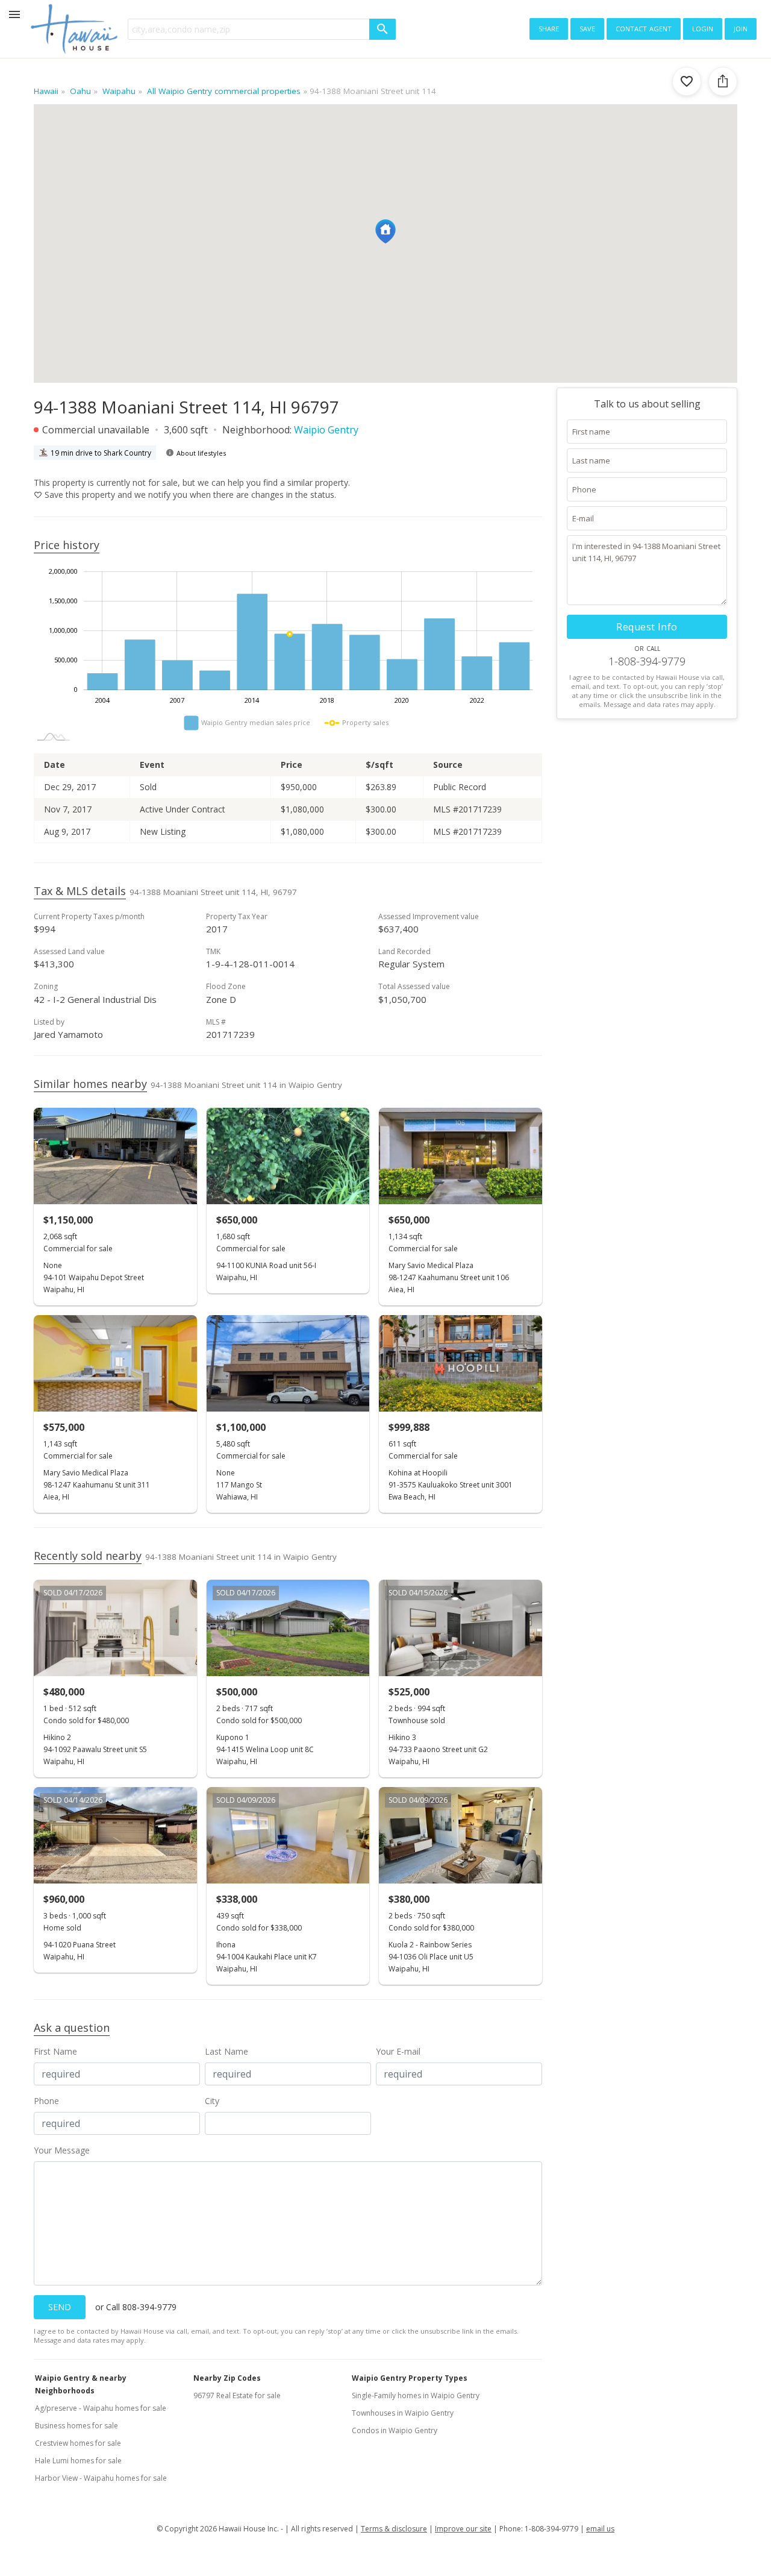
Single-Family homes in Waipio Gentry (416, 2395)
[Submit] (382, 29)
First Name (55, 2051)
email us (600, 2529)
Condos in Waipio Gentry (395, 2430)
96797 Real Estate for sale (237, 2395)
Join (741, 28)
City (212, 2101)
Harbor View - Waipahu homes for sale (101, 2478)
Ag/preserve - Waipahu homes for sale (101, 2408)
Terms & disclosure (394, 2529)
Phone (46, 2101)
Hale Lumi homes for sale (78, 2461)
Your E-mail (398, 2051)
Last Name (226, 2051)
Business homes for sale (76, 2426)
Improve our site (463, 2529)
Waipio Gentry (326, 430)
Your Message (62, 2150)
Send (60, 2307)
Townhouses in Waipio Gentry (403, 2413)
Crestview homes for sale (78, 2443)
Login (703, 28)
